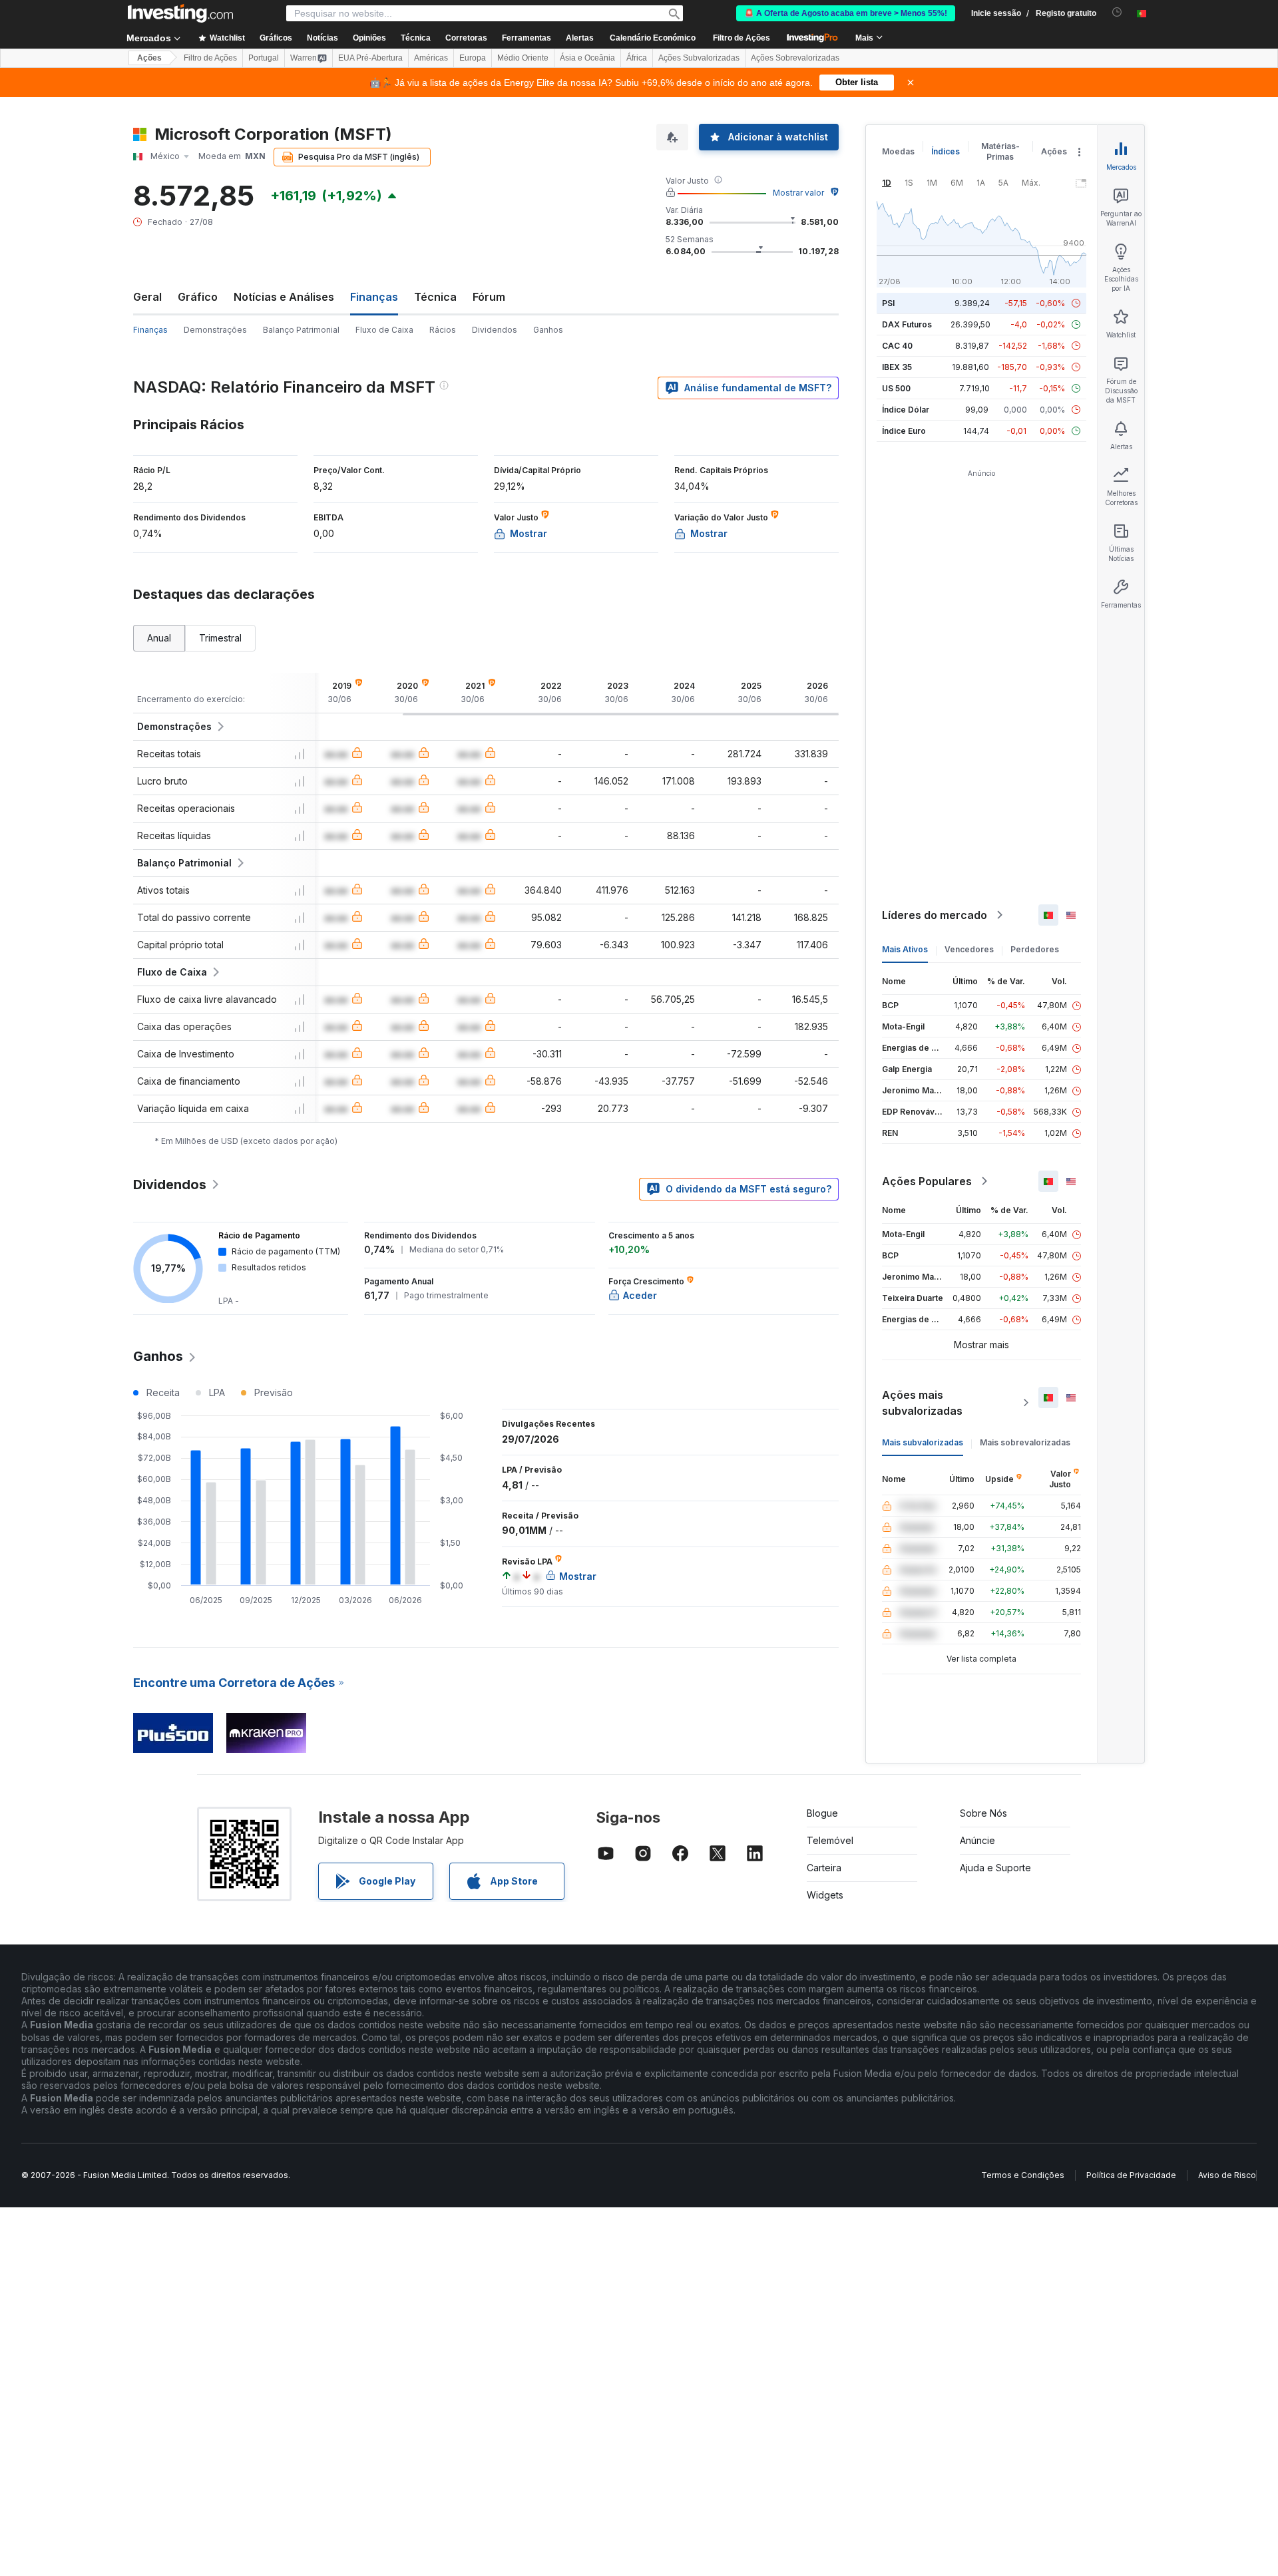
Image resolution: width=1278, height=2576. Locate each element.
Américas (431, 58)
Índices (946, 151)
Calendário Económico (653, 38)
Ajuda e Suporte (995, 1868)
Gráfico (198, 297)
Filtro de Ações (742, 38)
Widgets (825, 1895)
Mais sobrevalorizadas (1025, 1442)
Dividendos (495, 330)
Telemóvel (830, 1840)
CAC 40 (897, 346)
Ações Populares (927, 1181)
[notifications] (1117, 12)
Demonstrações (215, 330)
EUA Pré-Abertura (370, 58)
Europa (473, 58)
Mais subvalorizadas (923, 1442)
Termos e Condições (1023, 2175)
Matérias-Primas (1000, 151)
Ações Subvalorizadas (699, 58)
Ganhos (548, 330)
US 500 (896, 388)
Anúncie (977, 1840)
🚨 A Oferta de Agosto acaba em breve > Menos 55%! (846, 13)
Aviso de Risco (1227, 2175)
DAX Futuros (907, 324)
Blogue (822, 1813)
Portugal (264, 58)
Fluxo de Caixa (384, 330)
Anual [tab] (159, 638)
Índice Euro (904, 431)
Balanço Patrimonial (301, 330)
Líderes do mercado (935, 915)
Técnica (435, 297)
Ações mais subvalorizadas (922, 1403)
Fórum (489, 297)
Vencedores (969, 949)
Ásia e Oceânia (587, 58)
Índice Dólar (906, 410)
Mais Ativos (905, 949)
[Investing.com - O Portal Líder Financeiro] (180, 13)
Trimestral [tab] (220, 638)
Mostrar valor (798, 193)
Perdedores (1035, 949)
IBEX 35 (897, 367)
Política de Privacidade (1131, 2175)
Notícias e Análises (284, 297)
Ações (149, 58)
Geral (147, 297)
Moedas (898, 151)
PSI (888, 303)
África (637, 58)
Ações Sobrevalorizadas (795, 58)
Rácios (443, 330)
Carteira (824, 1868)
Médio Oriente (523, 58)
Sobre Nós (983, 1813)
